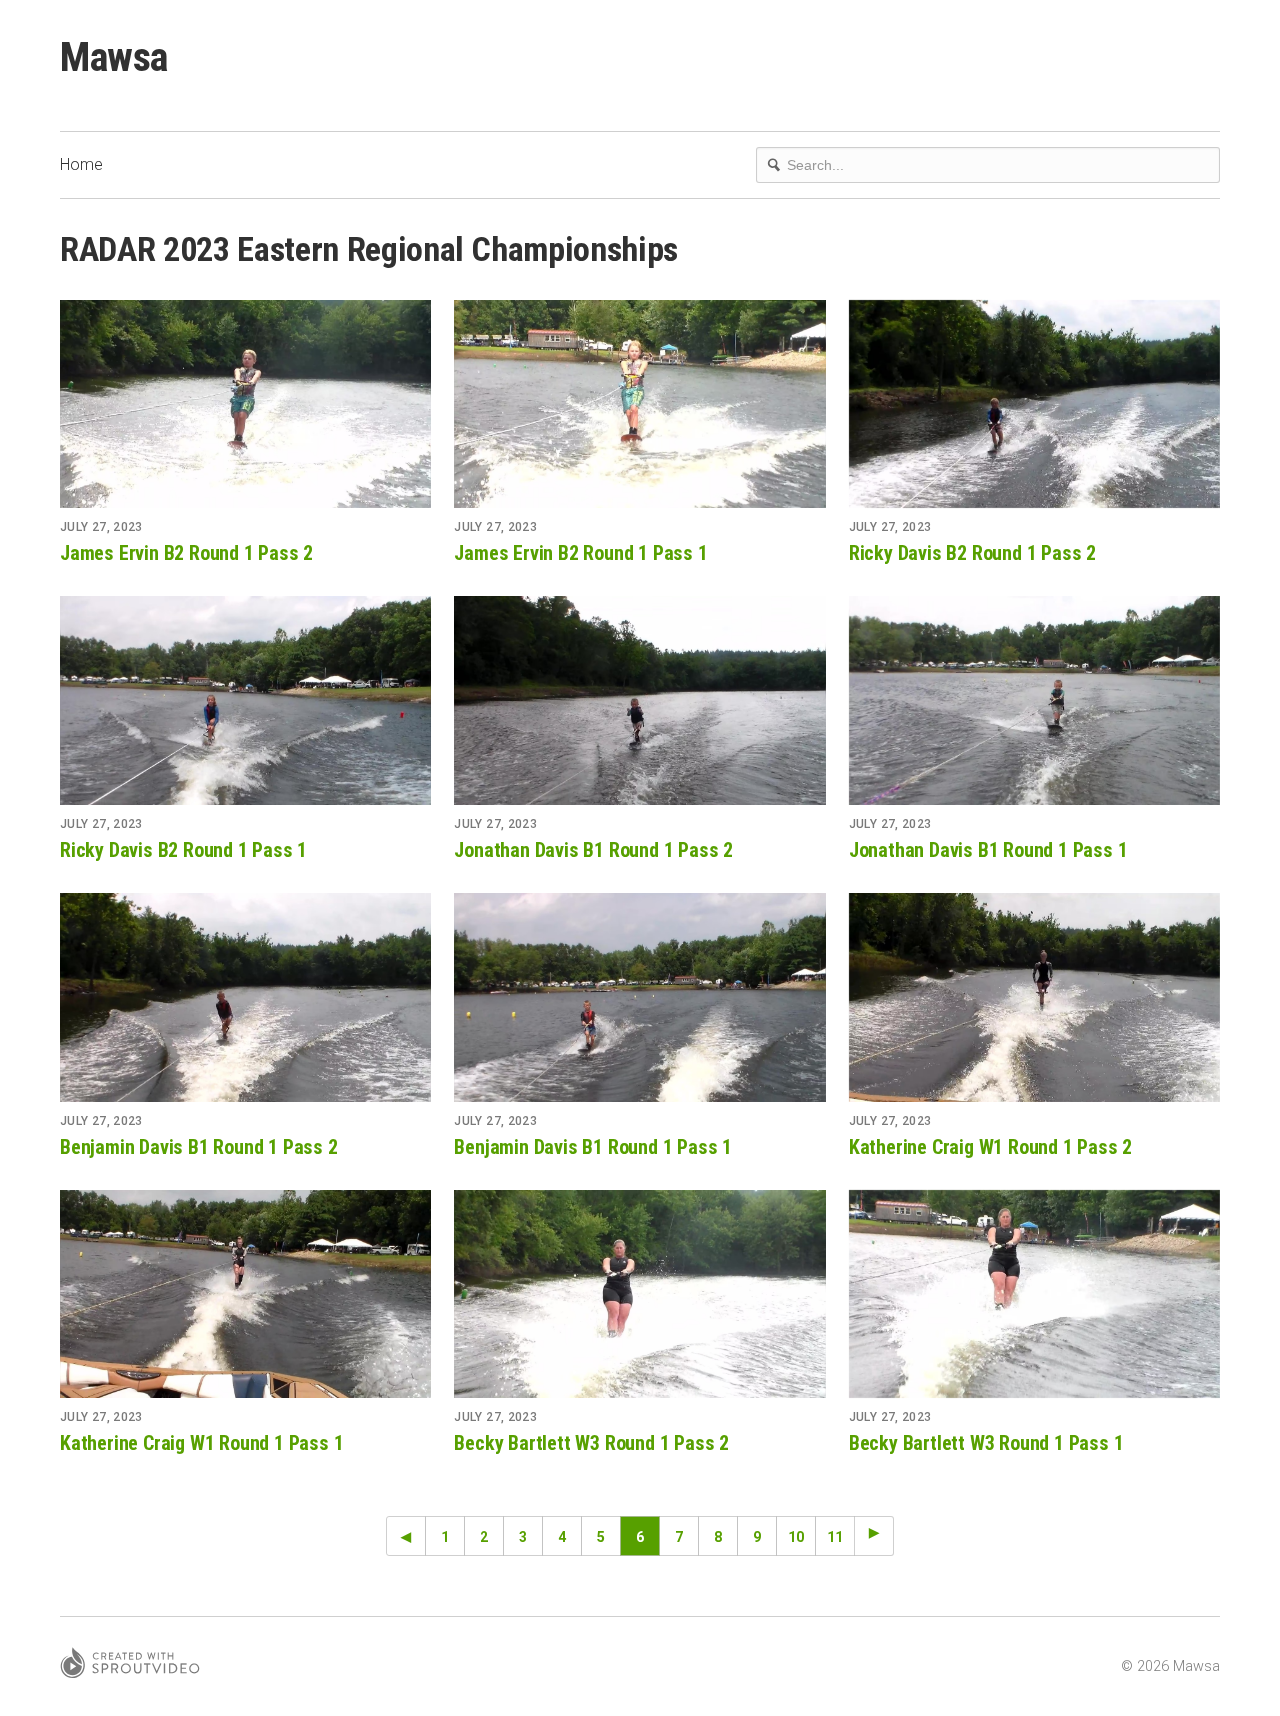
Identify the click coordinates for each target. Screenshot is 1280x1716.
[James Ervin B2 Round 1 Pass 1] (639, 404)
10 (796, 1537)
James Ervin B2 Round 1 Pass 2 (186, 553)
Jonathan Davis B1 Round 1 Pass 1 (988, 850)
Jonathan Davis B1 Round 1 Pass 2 (593, 850)
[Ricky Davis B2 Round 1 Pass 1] (245, 700)
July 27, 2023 (101, 527)
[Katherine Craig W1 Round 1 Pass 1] (245, 1294)
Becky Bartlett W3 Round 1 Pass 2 (591, 1443)
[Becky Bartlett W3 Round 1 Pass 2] (639, 1294)
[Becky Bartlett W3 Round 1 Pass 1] (1034, 1294)
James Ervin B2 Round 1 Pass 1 (580, 553)
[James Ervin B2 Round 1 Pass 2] (245, 404)
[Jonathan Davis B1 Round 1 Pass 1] (1034, 700)
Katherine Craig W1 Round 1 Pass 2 (990, 1147)
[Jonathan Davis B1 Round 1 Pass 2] (639, 700)
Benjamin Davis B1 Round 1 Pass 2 (199, 1147)
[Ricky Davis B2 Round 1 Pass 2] (1034, 404)
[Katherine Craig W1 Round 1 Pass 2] (1034, 997)
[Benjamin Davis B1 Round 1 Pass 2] (245, 997)
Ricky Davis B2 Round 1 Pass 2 (972, 553)
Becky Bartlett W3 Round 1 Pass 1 (986, 1443)
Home (81, 164)
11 (835, 1537)
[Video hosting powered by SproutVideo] (130, 1666)
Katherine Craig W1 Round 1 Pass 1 (201, 1443)
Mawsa (114, 57)
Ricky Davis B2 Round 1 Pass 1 (183, 850)
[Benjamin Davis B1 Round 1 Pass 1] (639, 997)
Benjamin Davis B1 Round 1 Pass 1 (593, 1147)
